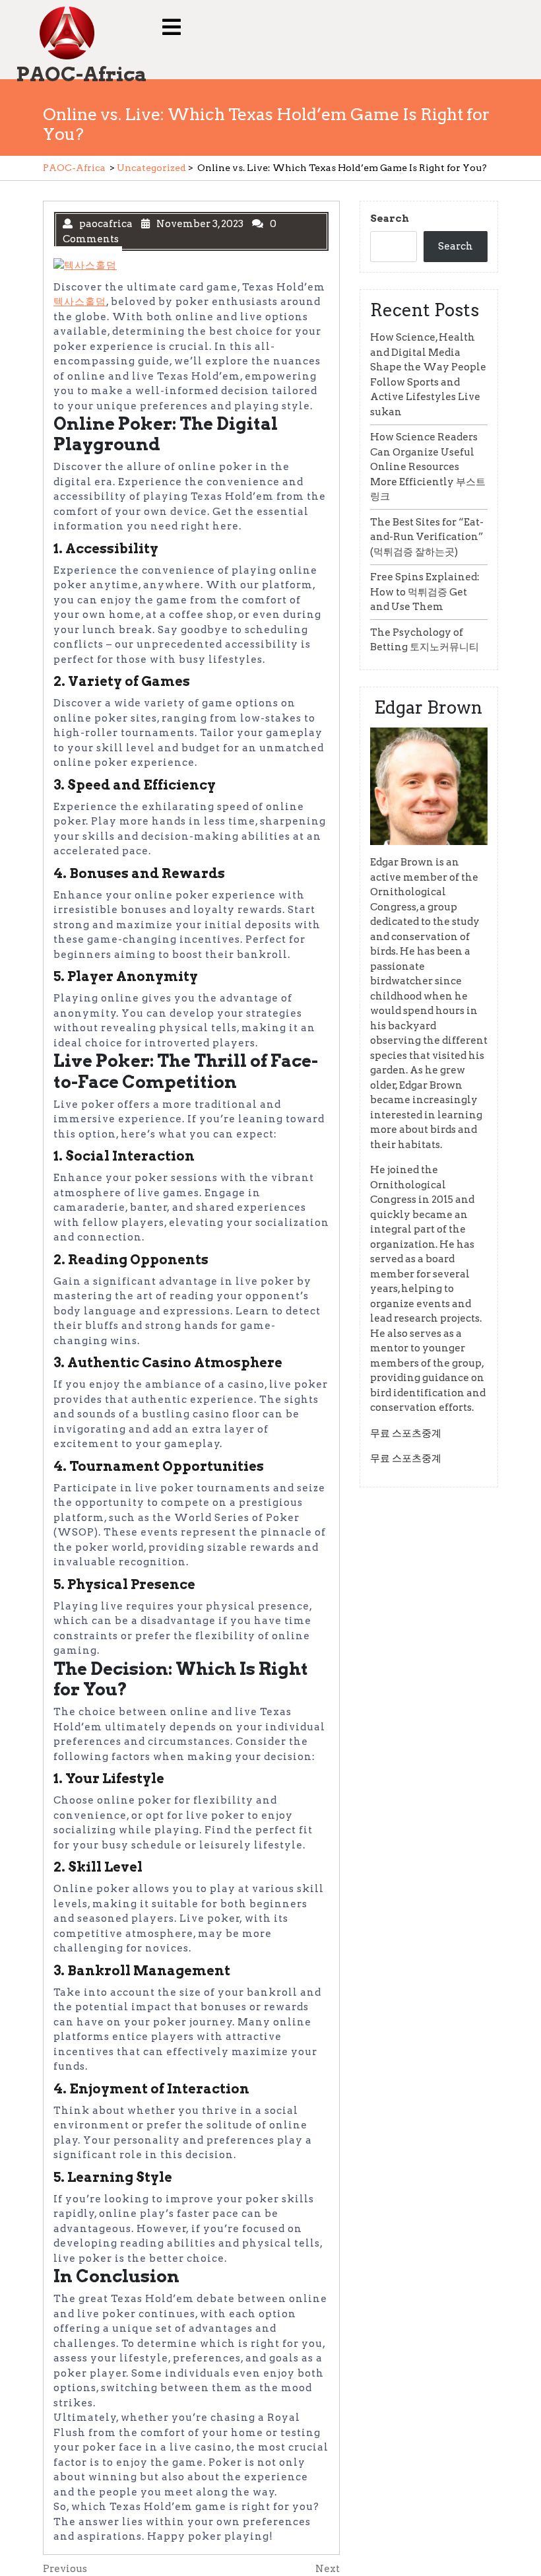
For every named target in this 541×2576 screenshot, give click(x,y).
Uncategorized (151, 168)
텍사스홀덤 (80, 302)
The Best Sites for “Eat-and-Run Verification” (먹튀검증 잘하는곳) (427, 537)
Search (390, 219)
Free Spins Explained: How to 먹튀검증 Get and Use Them (425, 592)
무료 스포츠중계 (406, 1433)
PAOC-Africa (81, 74)
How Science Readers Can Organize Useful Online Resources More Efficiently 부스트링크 (428, 467)
